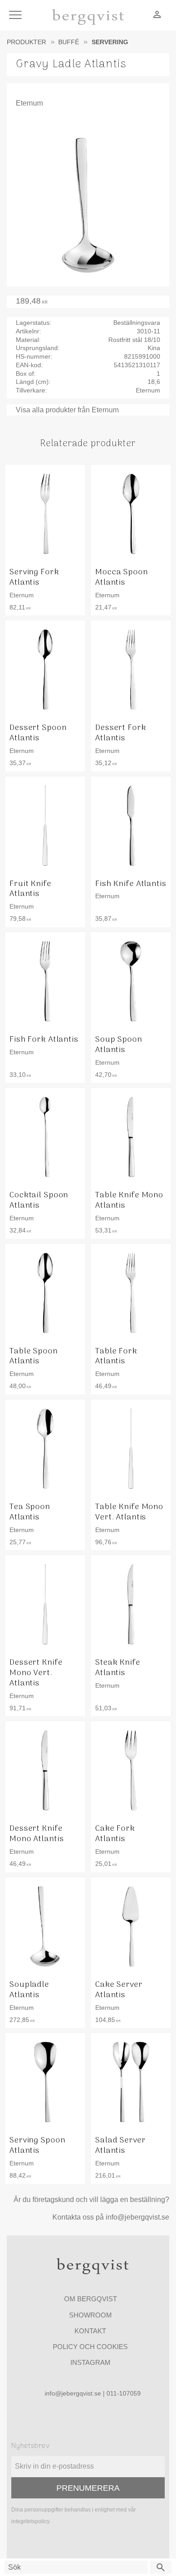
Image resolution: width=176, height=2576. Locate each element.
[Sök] (161, 2567)
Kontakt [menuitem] (90, 2331)
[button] (17, 16)
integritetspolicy (30, 2521)
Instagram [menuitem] (90, 2362)
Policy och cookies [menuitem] (90, 2347)
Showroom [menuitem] (90, 2315)
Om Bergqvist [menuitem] (90, 2299)
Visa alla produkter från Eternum (67, 410)
